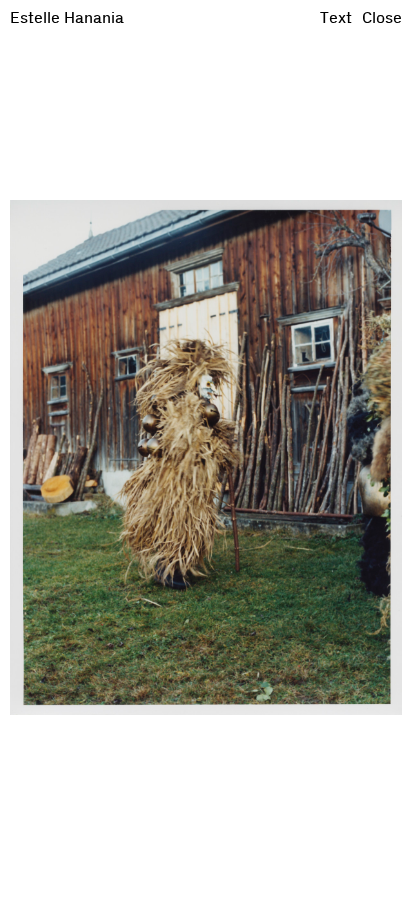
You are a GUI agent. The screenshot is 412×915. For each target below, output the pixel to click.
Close (382, 18)
